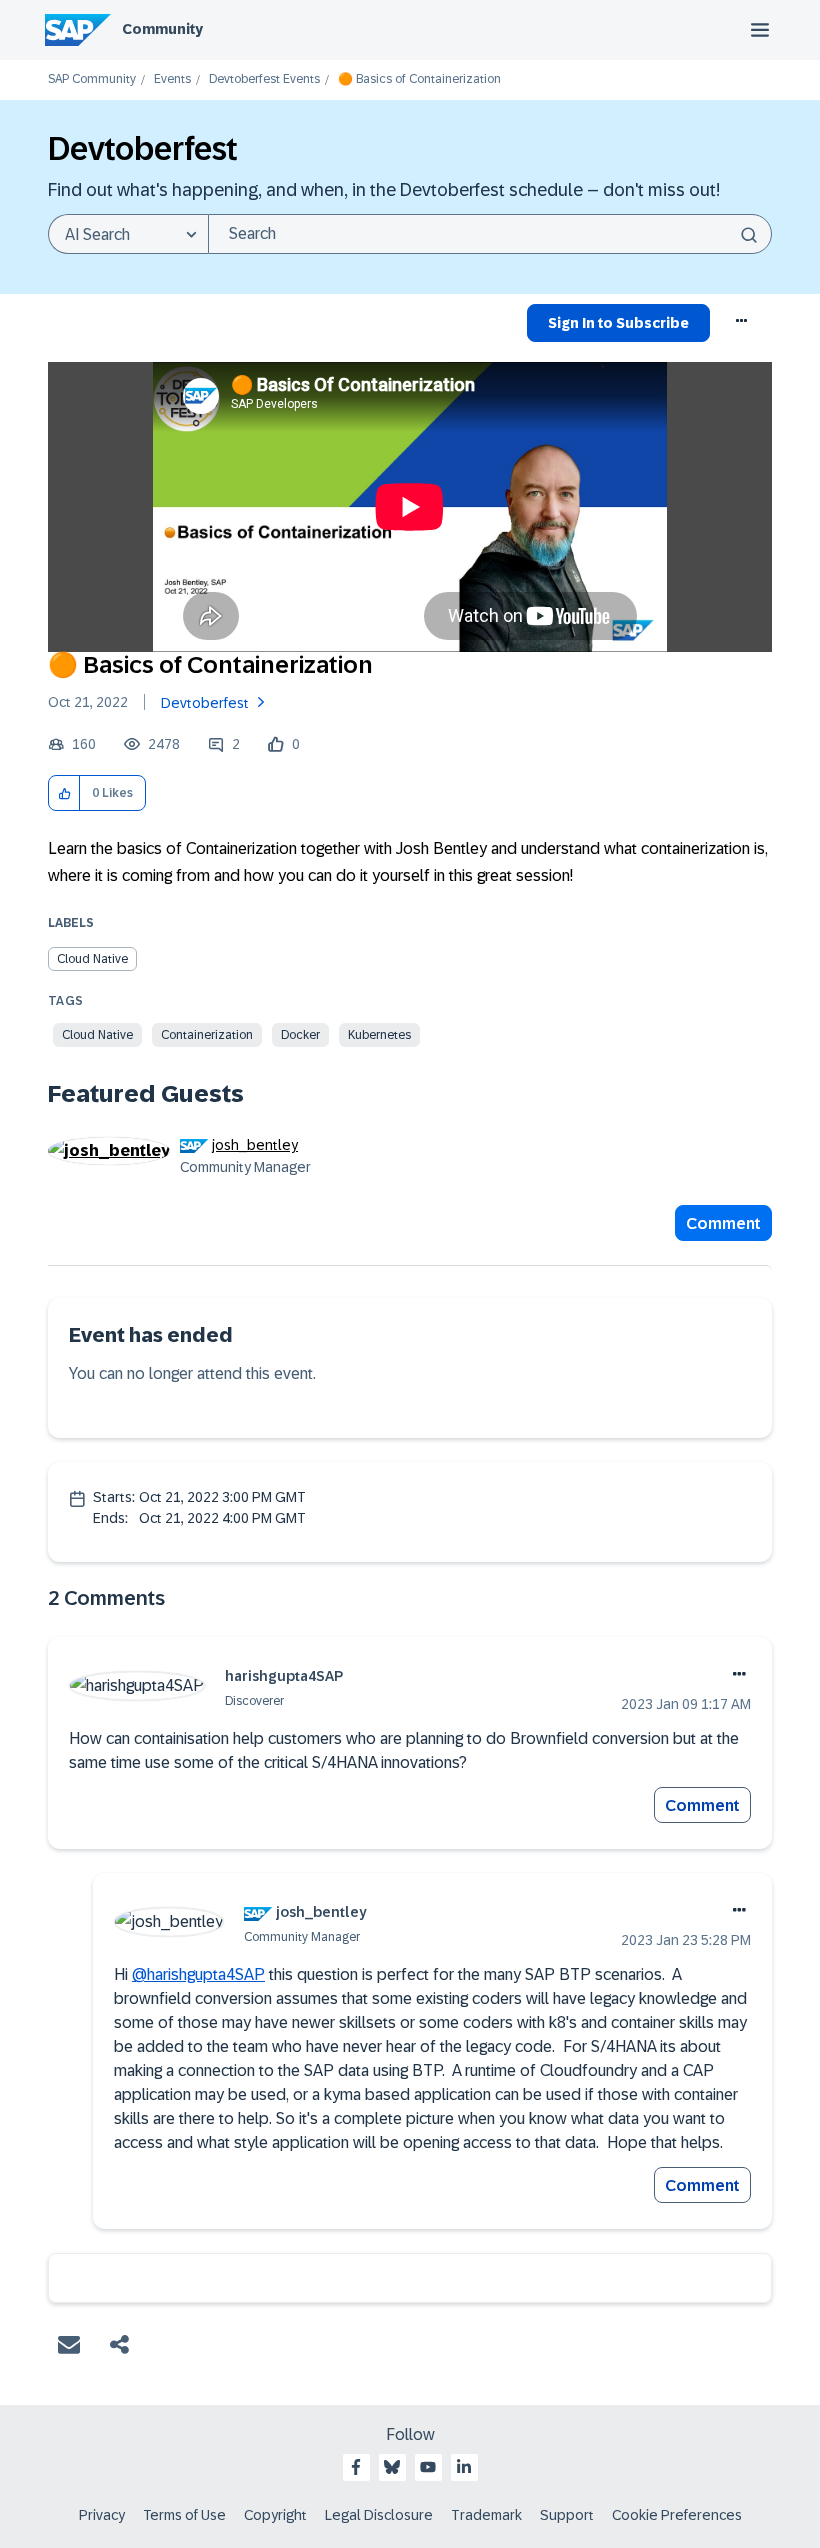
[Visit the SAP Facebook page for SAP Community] (356, 2467)
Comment (723, 1223)
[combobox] (490, 234)
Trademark (486, 2515)
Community (162, 29)
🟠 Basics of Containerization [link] (419, 79)
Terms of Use (184, 2515)
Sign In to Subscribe (618, 323)
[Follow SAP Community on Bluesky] (392, 2467)
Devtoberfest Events (264, 79)
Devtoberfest (205, 703)
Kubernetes (379, 1035)
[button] (64, 793)
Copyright (275, 2515)
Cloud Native (92, 959)
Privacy (102, 2515)
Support (567, 2515)
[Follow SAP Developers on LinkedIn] (464, 2467)
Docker (300, 1035)
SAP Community (92, 79)
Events (172, 79)
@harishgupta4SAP (198, 1974)
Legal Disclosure (379, 2515)
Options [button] (742, 326)
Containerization (207, 1035)
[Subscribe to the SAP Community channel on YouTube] (428, 2467)
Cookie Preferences (677, 2515)
